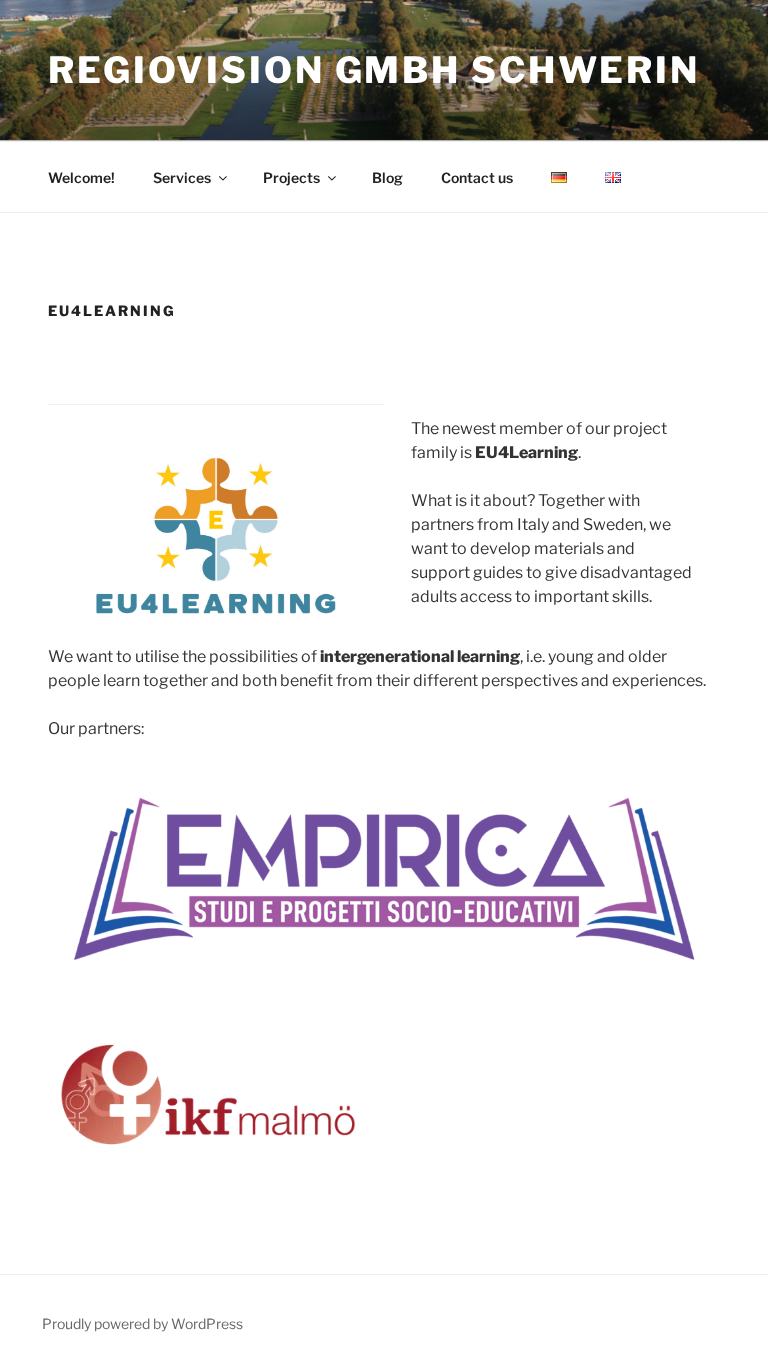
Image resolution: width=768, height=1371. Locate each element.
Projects (291, 177)
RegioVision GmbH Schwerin (374, 70)
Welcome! (81, 177)
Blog (387, 177)
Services (182, 177)
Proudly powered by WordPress (142, 1323)
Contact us (477, 177)
